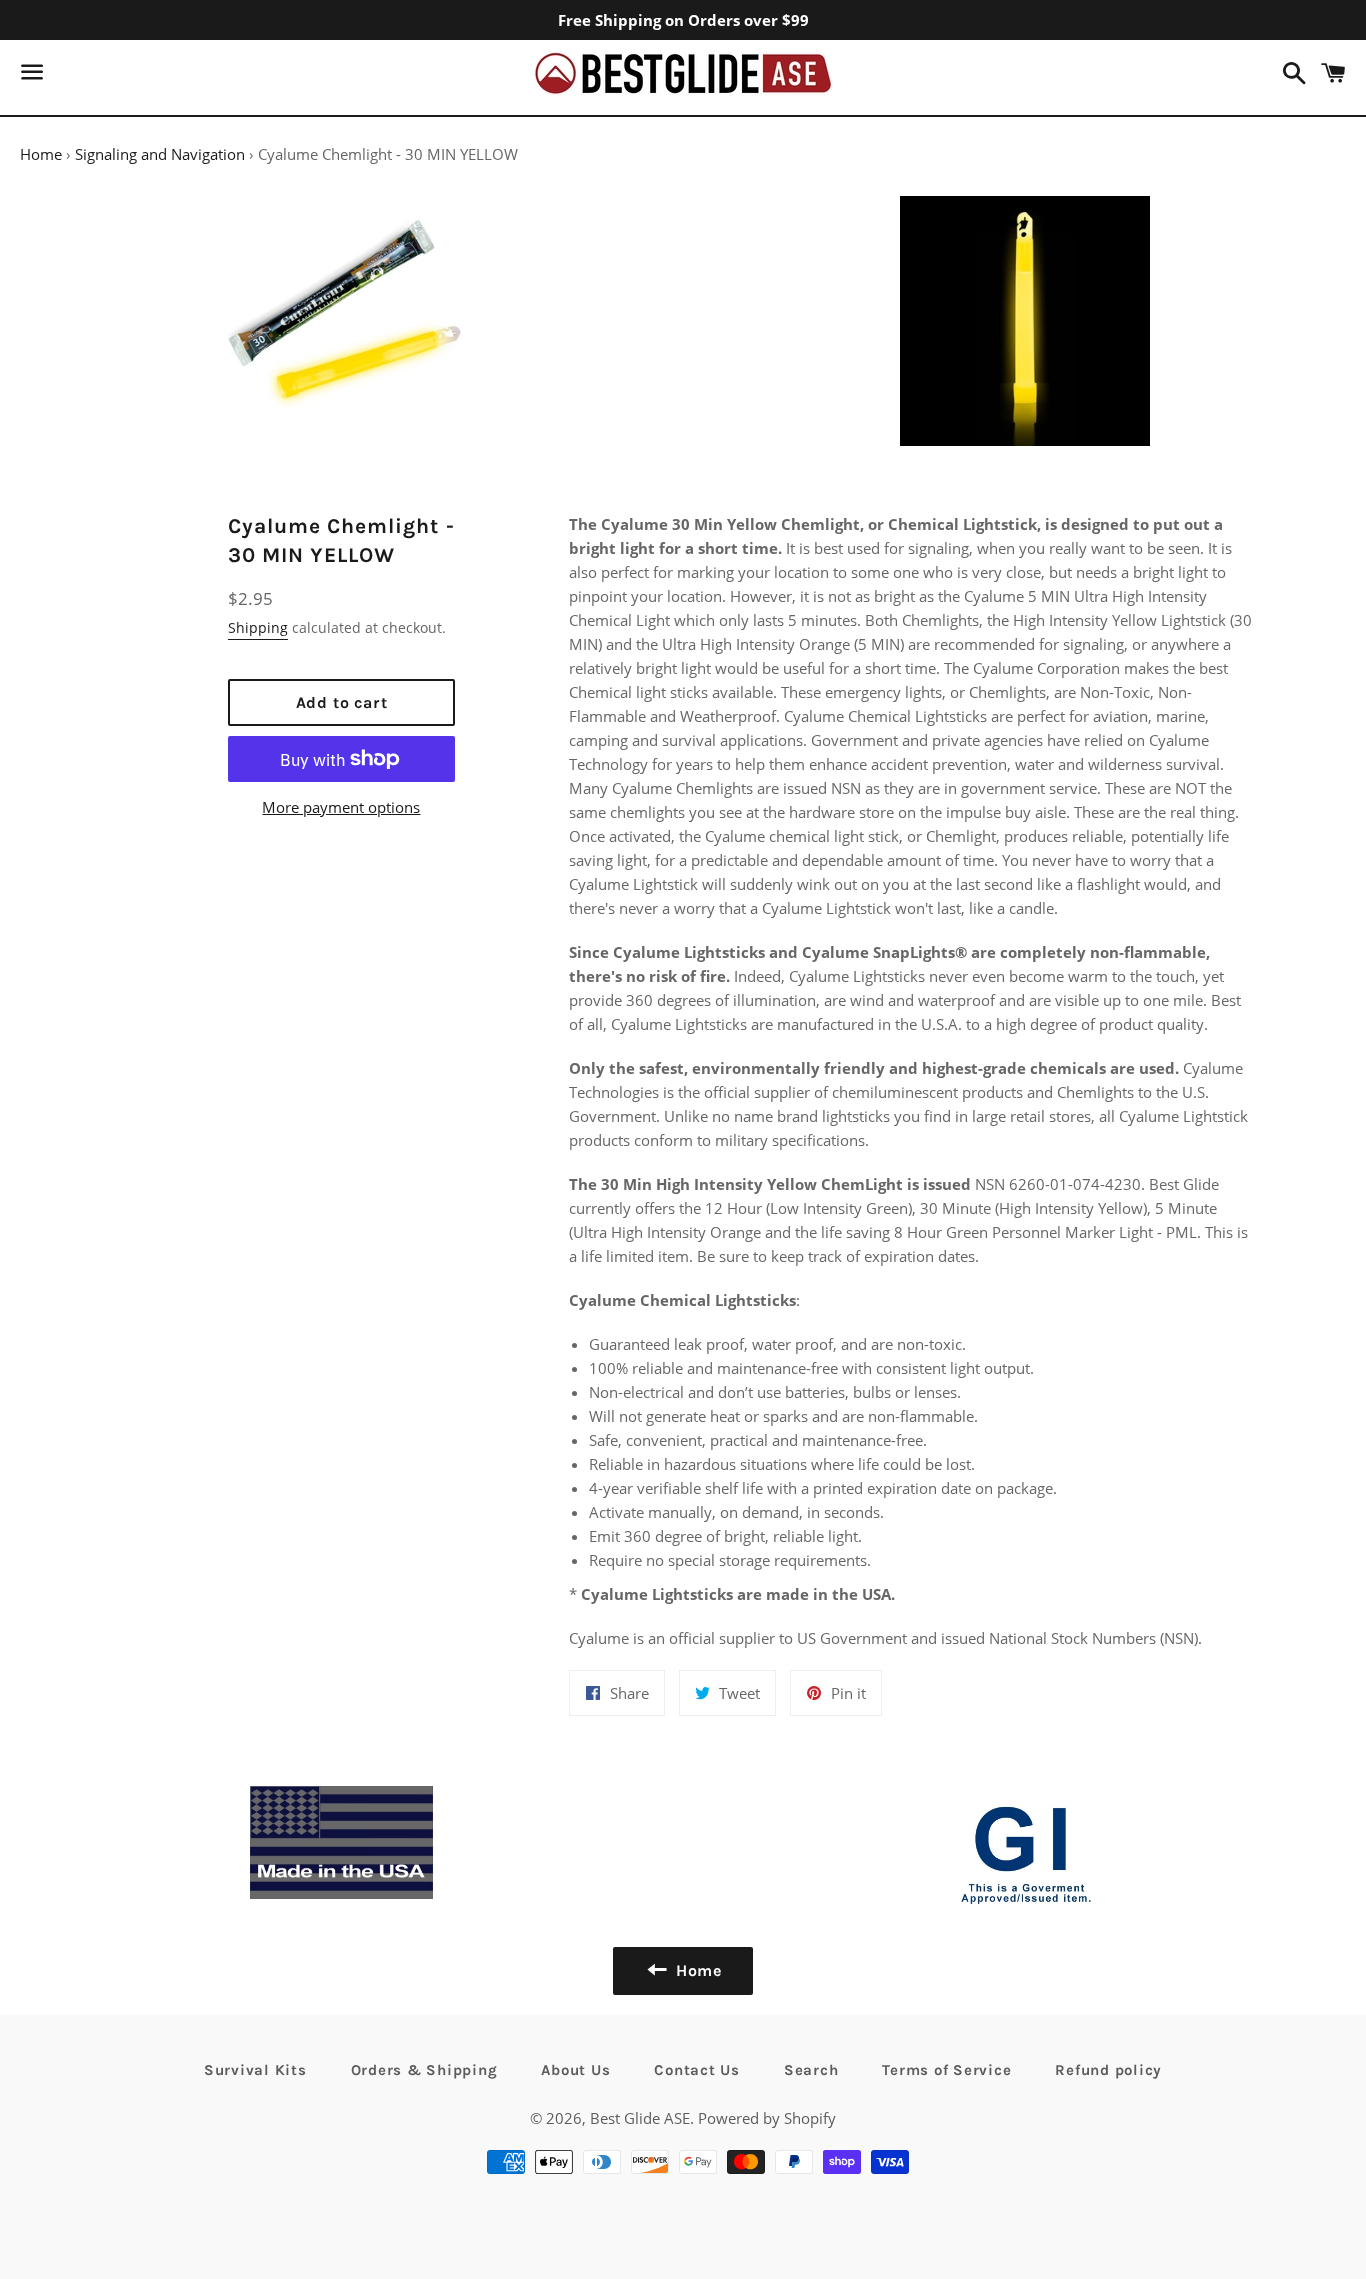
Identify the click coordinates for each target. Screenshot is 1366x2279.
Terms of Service (946, 2070)
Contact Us (697, 2070)
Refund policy (1108, 2070)
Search (811, 2070)
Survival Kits (255, 2070)
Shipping (258, 627)
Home (41, 154)
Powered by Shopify (767, 2118)
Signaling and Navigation (160, 154)
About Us (575, 2070)
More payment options (341, 807)
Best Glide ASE (640, 2118)
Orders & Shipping (424, 2070)
